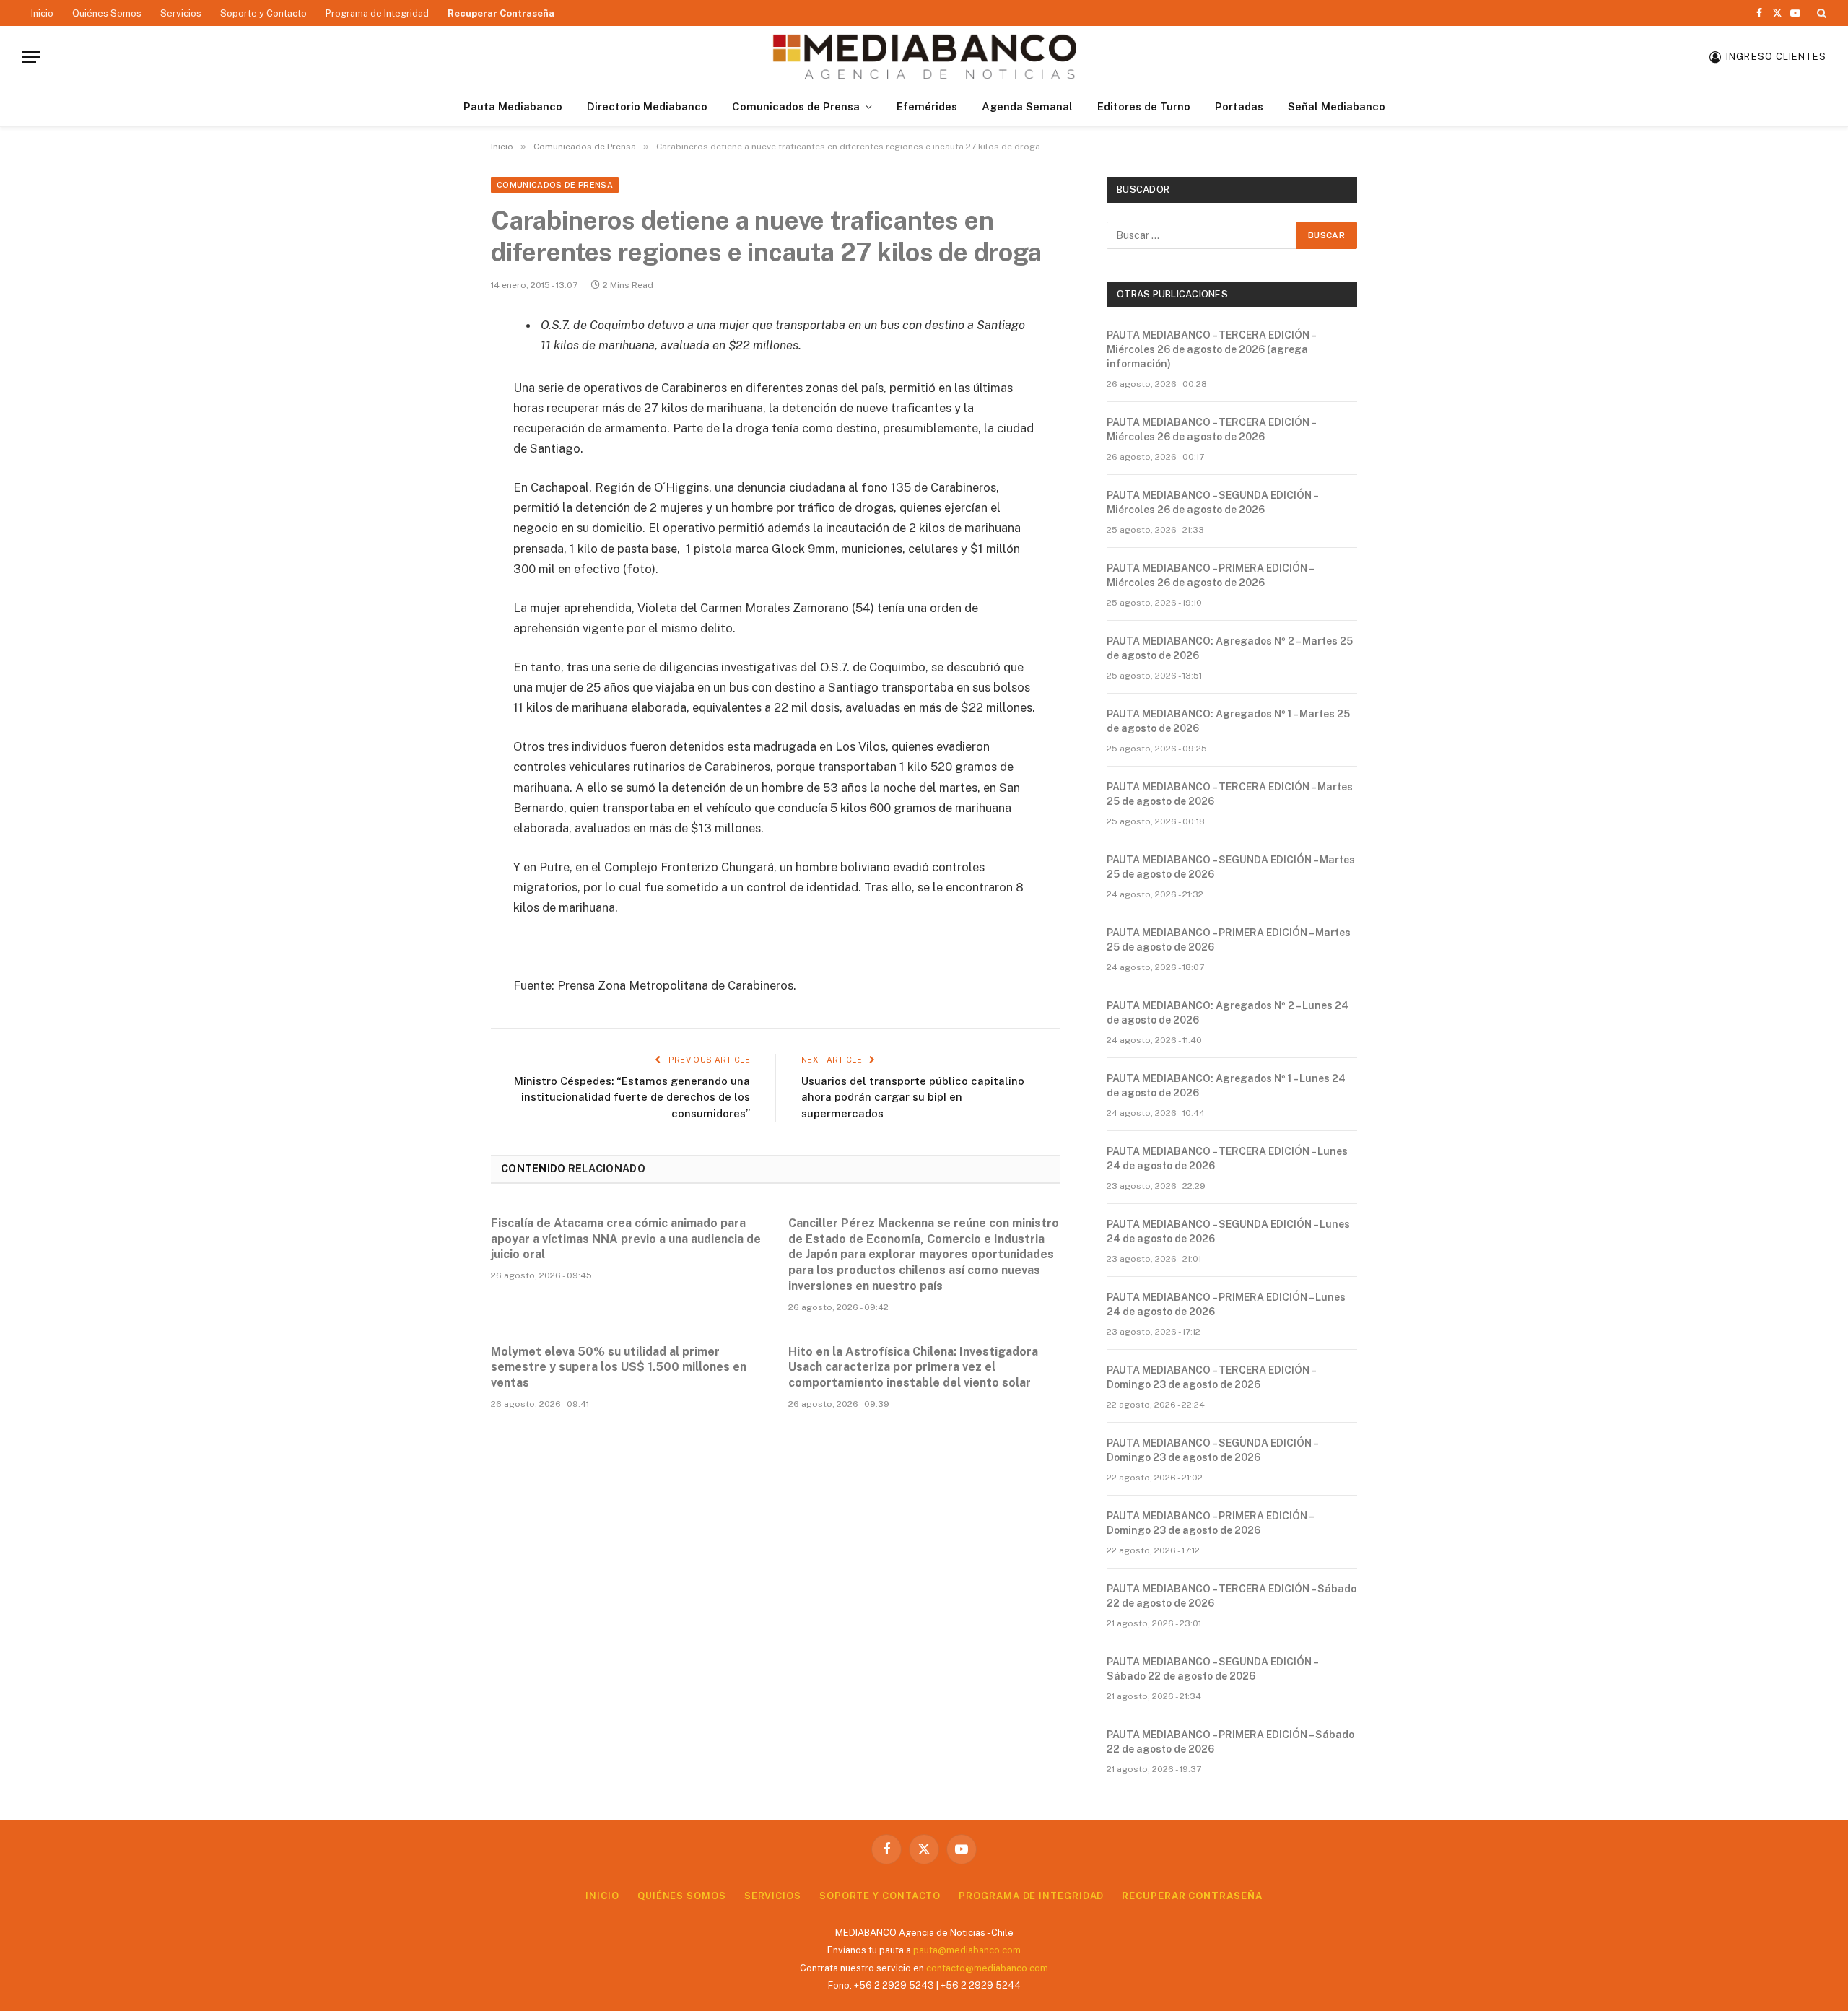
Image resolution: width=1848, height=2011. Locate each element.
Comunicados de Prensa (796, 106)
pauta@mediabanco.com (967, 1950)
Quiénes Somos (107, 13)
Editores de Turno (1144, 106)
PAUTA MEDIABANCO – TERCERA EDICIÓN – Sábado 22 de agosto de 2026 (1232, 1596)
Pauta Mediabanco (513, 106)
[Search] (1820, 13)
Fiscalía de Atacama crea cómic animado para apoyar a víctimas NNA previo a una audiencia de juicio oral (626, 1239)
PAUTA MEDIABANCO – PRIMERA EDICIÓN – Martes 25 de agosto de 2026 (1229, 940)
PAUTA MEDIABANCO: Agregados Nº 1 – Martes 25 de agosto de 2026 (1228, 721)
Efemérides (927, 106)
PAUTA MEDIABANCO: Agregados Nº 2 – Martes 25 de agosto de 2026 (1230, 648)
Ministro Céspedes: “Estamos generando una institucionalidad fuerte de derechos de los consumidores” (632, 1097)
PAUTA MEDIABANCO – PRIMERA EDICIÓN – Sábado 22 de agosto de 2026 (1230, 1742)
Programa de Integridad (377, 13)
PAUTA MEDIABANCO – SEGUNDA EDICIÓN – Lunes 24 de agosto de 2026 (1228, 1231)
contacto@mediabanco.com (987, 1968)
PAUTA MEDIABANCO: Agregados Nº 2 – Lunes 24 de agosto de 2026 (1228, 1013)
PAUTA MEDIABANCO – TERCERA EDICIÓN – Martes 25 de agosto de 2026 (1230, 794)
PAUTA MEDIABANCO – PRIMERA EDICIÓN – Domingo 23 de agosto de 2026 (1210, 1523)
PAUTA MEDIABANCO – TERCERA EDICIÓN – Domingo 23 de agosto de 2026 (1211, 1377)
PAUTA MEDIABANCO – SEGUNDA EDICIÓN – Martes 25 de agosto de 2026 (1231, 867)
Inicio (42, 13)
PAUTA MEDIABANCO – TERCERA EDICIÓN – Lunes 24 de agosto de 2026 (1227, 1159)
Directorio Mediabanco (647, 106)
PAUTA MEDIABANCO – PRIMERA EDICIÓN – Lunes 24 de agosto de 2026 (1226, 1304)
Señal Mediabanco (1337, 106)
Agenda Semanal (1027, 106)
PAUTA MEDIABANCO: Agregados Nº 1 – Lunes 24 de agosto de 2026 (1226, 1086)
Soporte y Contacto (263, 13)
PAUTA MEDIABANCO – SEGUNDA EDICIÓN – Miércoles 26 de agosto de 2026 (1212, 502)
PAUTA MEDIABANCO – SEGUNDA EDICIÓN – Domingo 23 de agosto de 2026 (1212, 1450)
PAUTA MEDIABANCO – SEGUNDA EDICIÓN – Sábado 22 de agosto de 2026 (1212, 1669)
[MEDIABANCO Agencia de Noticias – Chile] (924, 57)
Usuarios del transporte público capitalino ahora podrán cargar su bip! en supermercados (913, 1097)
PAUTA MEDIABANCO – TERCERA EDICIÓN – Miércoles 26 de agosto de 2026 (1211, 429)
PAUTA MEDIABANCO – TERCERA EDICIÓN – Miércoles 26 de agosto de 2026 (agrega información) (1211, 349)
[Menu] (31, 57)
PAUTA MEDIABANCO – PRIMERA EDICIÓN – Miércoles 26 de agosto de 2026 (1210, 575)
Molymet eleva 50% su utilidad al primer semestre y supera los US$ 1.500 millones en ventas (619, 1367)
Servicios (181, 13)
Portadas (1239, 106)
